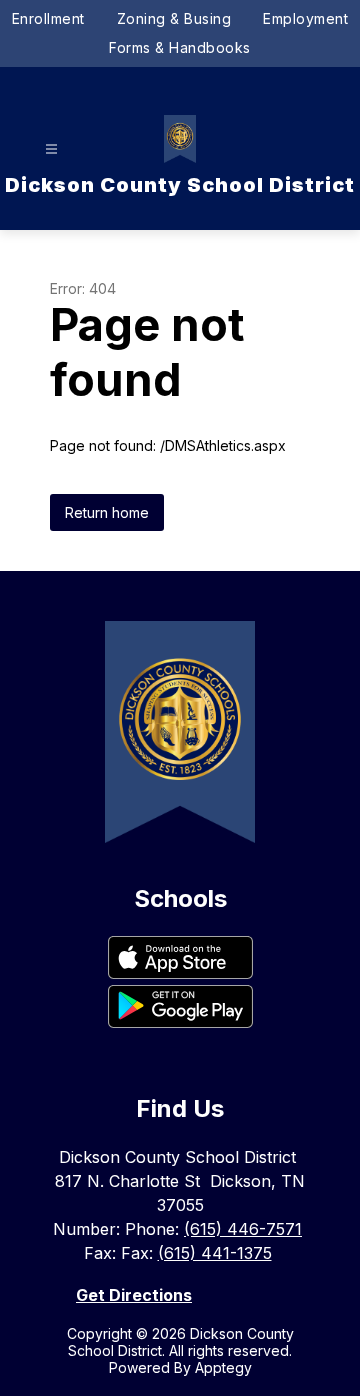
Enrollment (48, 18)
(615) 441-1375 (215, 1253)
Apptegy (223, 1367)
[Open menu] (51, 149)
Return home (107, 512)
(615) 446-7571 (243, 1229)
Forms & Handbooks (180, 47)
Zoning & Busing (174, 18)
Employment (305, 18)
